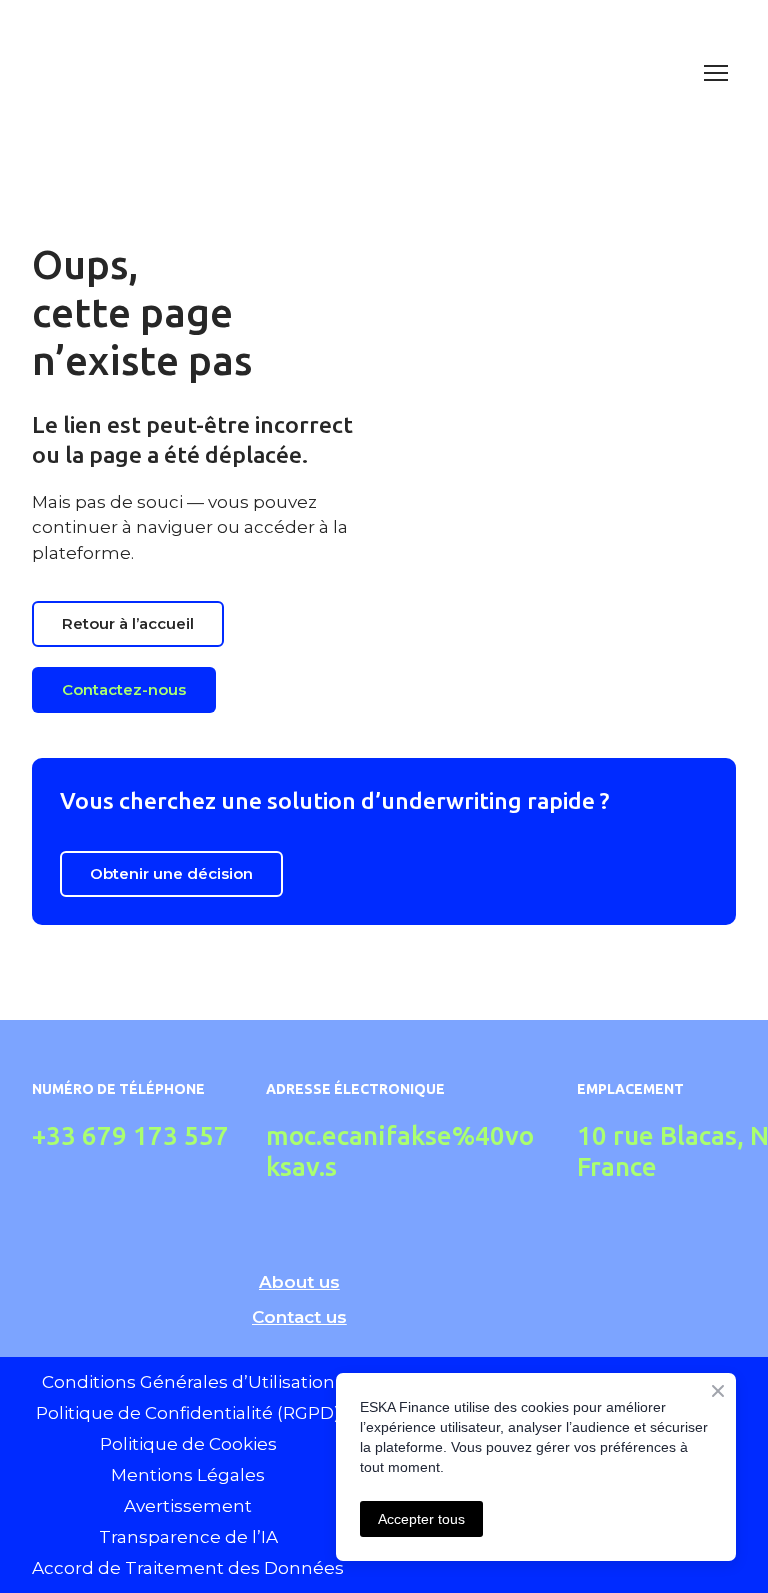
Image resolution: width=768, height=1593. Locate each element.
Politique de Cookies (188, 1444)
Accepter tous (421, 1519)
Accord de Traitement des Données (188, 1568)
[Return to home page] (364, 73)
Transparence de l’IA (188, 1537)
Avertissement (188, 1506)
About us (299, 1282)
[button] (128, 624)
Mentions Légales (188, 1475)
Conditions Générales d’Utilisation (188, 1382)
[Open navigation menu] (716, 73)
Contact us (299, 1317)
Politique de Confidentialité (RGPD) (188, 1413)
